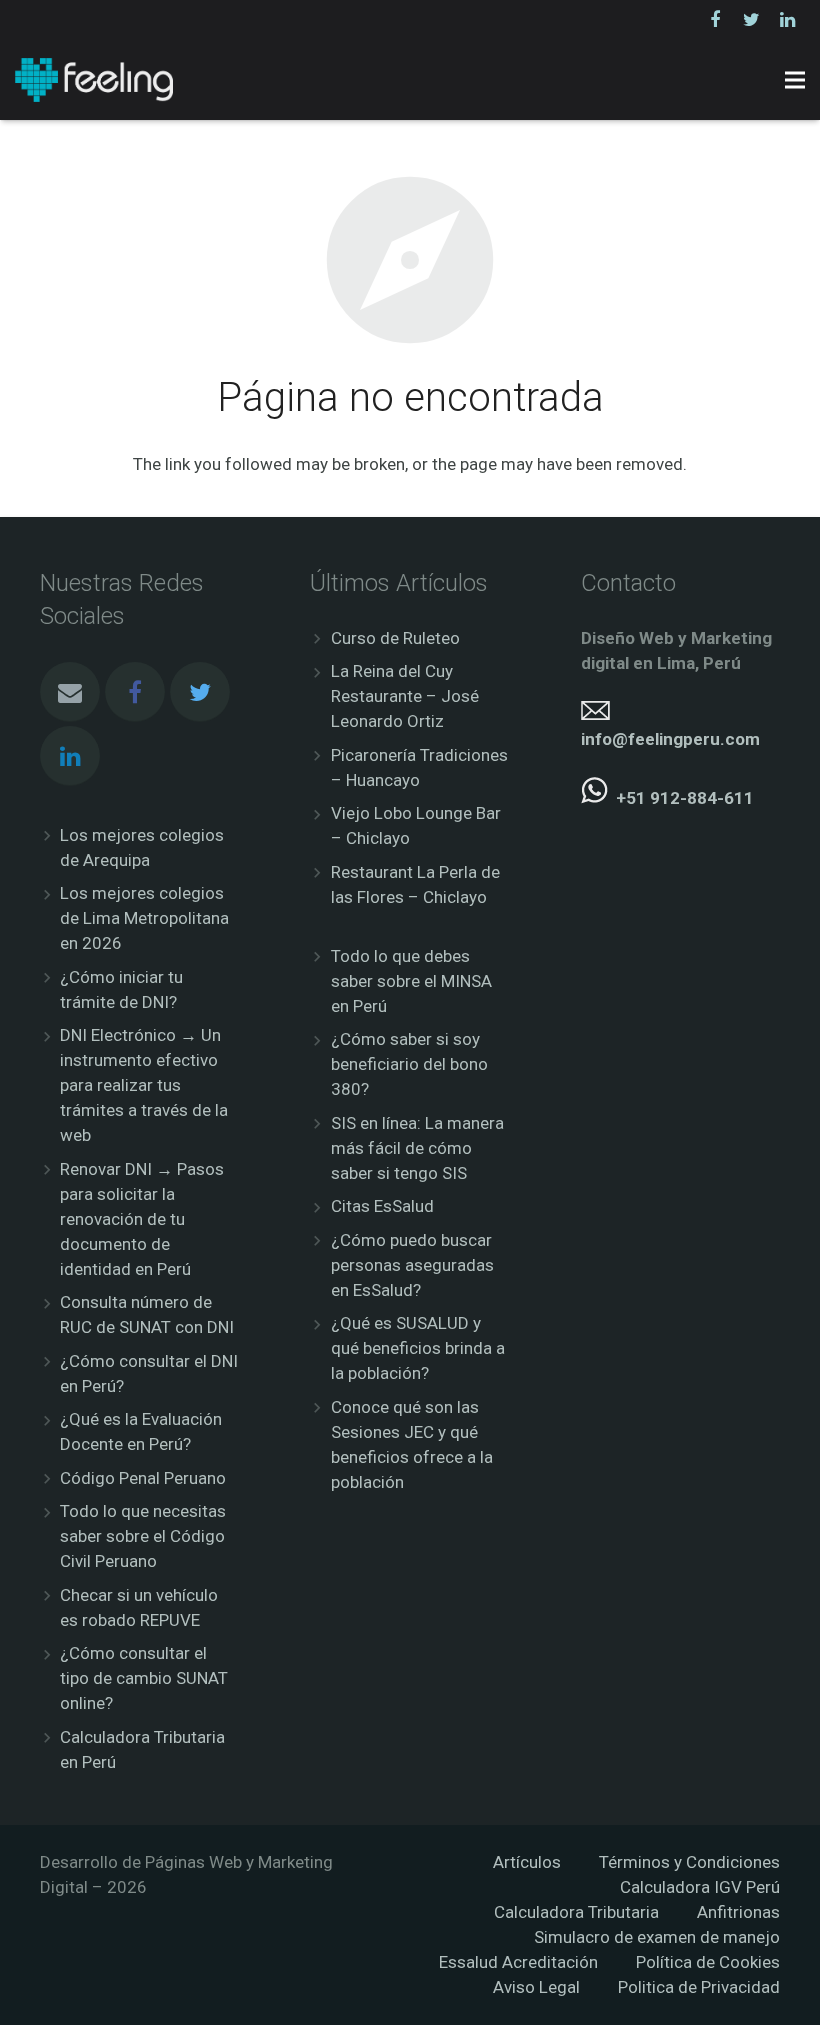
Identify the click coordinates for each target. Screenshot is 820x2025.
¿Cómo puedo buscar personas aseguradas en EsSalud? (412, 1265)
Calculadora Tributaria (576, 1912)
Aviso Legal (536, 1987)
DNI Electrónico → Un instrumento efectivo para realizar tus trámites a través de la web (144, 1085)
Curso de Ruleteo (395, 638)
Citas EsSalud (382, 1206)
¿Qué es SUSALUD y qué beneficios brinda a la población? (418, 1348)
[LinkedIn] (787, 20)
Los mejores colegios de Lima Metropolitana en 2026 (144, 918)
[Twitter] (751, 20)
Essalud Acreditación (518, 1962)
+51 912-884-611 (685, 798)
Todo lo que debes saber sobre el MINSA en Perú (411, 981)
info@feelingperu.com (670, 739)
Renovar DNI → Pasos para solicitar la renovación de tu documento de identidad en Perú (142, 1219)
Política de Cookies (708, 1962)
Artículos (527, 1862)
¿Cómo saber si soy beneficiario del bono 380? (409, 1064)
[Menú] (794, 80)
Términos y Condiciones (689, 1862)
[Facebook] (715, 20)
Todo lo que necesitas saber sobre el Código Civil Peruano (143, 1536)
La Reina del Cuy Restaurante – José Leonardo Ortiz (405, 696)
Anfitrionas (738, 1912)
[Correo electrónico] (70, 692)
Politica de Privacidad (699, 1987)
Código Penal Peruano (143, 1478)
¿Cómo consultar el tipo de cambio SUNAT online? (144, 1678)
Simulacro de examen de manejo (657, 1937)
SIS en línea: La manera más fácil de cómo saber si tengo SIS (417, 1148)
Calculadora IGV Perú (700, 1887)
